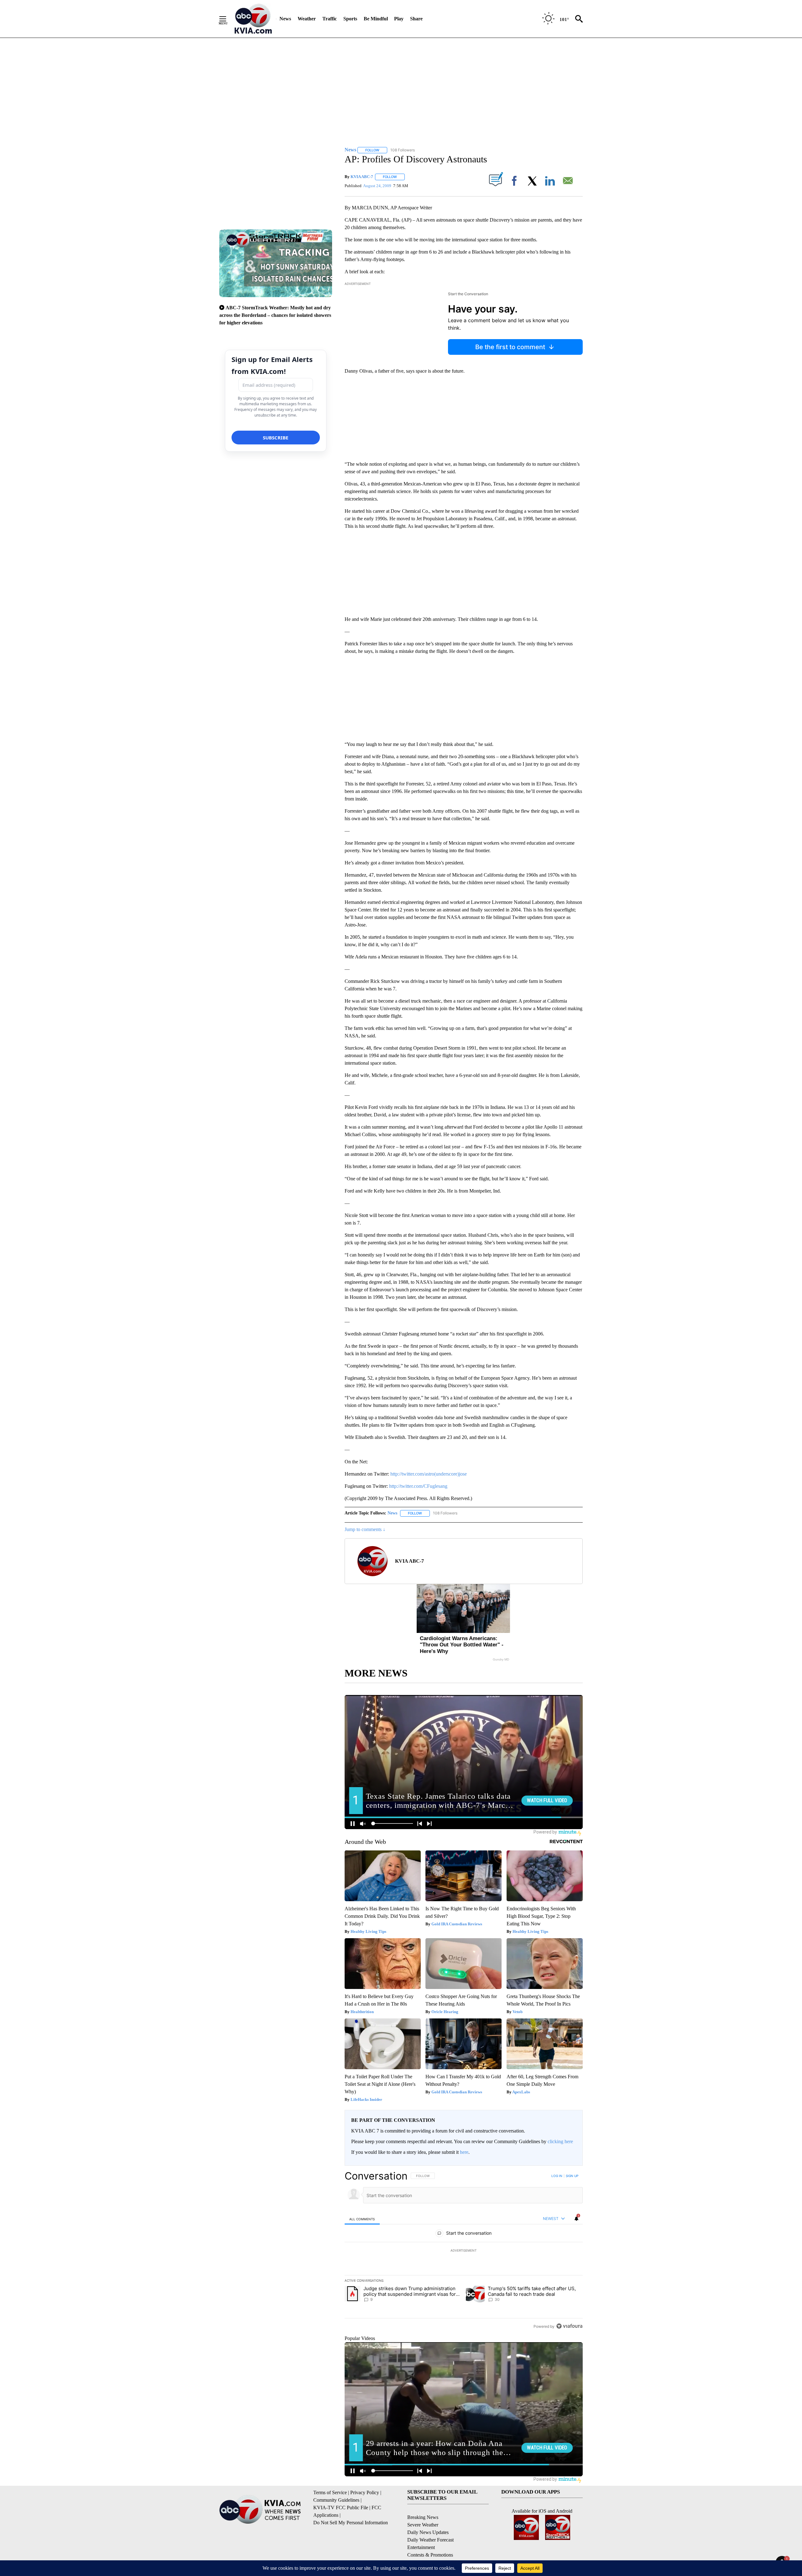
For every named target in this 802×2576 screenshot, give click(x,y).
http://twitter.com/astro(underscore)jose (429, 1474)
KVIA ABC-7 (362, 177)
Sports (350, 19)
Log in (557, 2176)
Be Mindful (376, 19)
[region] (464, 2251)
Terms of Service (330, 2492)
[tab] (362, 2219)
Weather (307, 19)
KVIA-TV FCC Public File (341, 2508)
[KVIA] (253, 19)
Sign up (572, 2176)
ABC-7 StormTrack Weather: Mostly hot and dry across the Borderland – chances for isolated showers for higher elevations (275, 315)
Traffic (330, 19)
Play (399, 19)
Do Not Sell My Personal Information (351, 2523)
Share (416, 19)
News (285, 19)
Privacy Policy (365, 2492)
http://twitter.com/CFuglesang (418, 1486)
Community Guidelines (336, 2500)
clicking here (560, 2141)
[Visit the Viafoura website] (569, 2326)
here (464, 2152)
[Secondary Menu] (227, 19)
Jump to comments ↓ (365, 1529)
